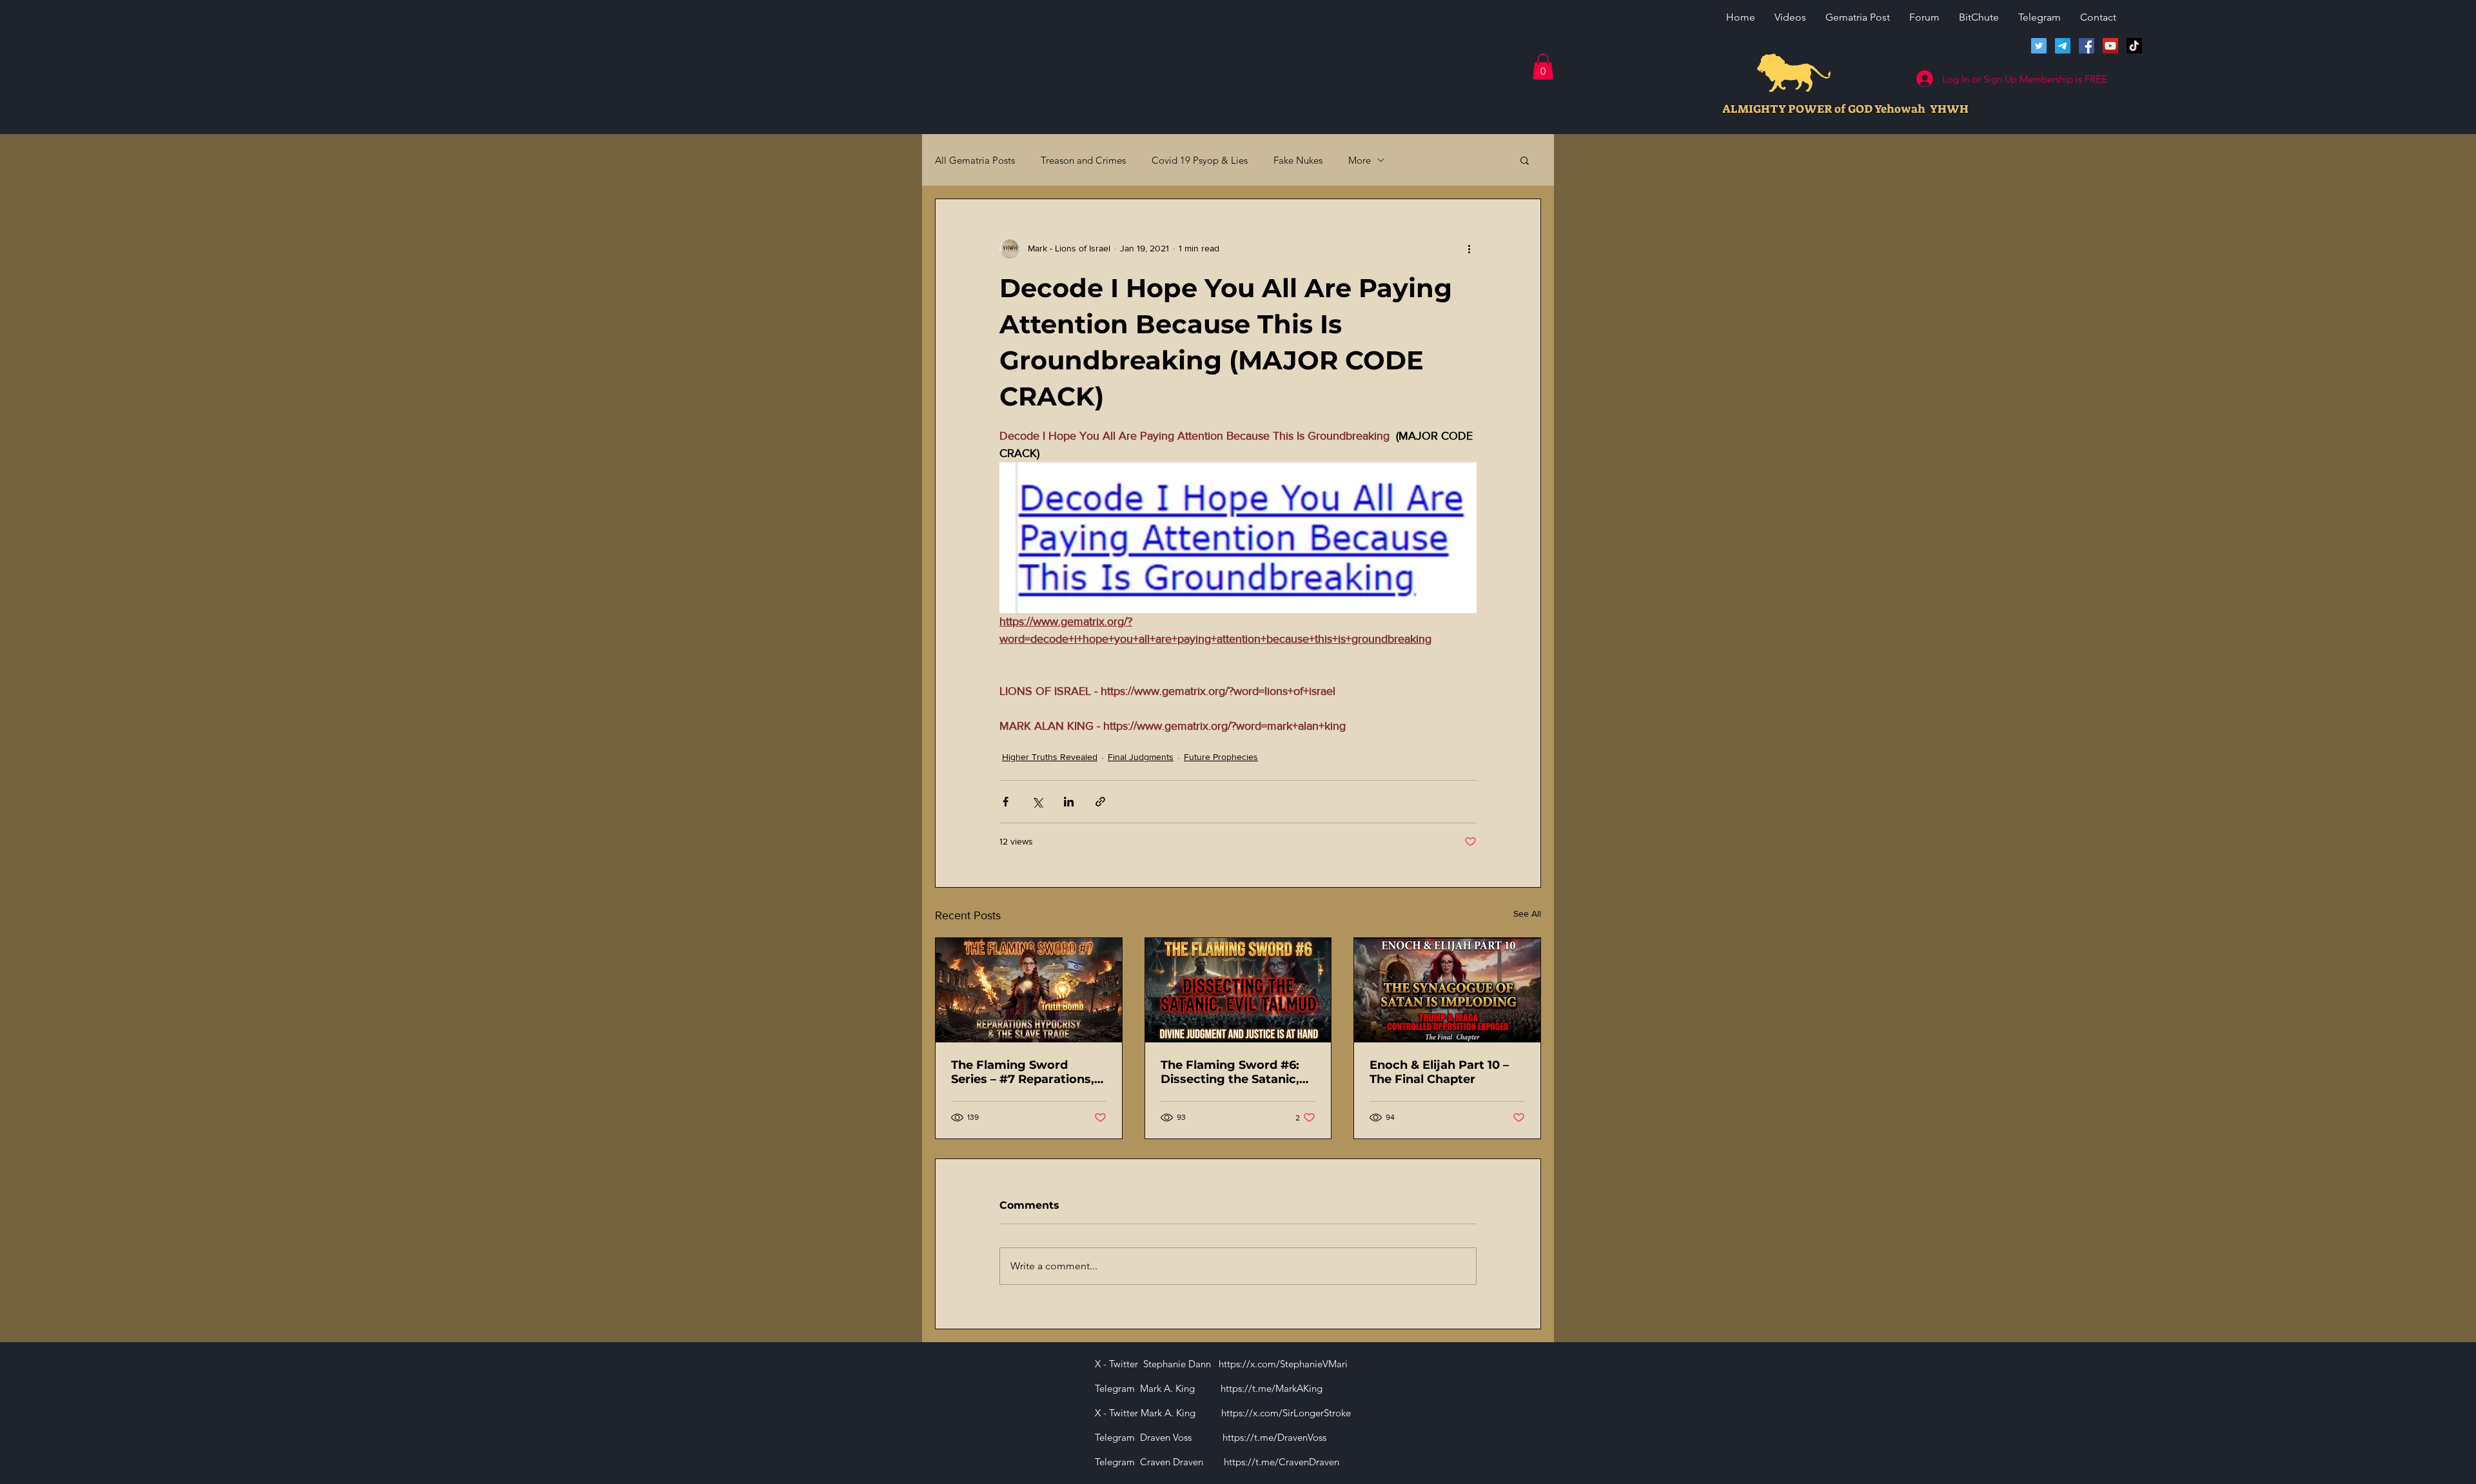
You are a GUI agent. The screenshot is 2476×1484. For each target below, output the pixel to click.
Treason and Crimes (1083, 160)
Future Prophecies (1221, 757)
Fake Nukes (1298, 160)
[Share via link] (1100, 802)
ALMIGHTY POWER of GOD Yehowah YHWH (1845, 109)
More (1360, 160)
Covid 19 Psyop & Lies (1200, 160)
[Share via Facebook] (1006, 802)
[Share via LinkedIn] (1069, 802)
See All (1527, 913)
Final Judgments (1141, 757)
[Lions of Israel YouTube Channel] (2110, 46)
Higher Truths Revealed (1050, 757)
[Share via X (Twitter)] (1037, 802)
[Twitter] (2039, 46)
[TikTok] (2134, 46)
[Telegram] (2063, 46)
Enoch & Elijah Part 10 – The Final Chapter (1439, 1072)
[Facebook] (2087, 46)
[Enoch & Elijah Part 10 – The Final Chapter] (1447, 990)
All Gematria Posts (975, 160)
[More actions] (1469, 248)
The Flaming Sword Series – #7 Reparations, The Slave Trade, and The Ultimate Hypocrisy (1025, 1072)
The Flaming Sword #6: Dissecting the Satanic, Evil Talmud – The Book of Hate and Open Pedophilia (1238, 1072)
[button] (1543, 67)
